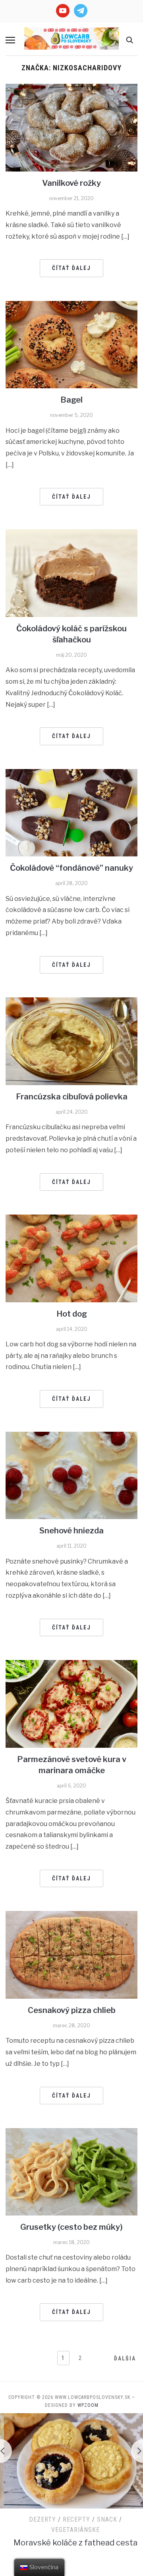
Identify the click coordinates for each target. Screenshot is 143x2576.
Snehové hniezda (71, 1531)
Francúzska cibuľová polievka (72, 1097)
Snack (103, 2519)
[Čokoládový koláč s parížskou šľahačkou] (71, 573)
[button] (10, 40)
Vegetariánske (71, 2530)
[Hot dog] (71, 1258)
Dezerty (39, 2519)
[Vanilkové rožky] (71, 127)
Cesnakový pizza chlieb (72, 2010)
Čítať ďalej (71, 268)
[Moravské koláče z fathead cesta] (71, 2461)
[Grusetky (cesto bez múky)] (71, 2171)
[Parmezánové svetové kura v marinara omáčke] (71, 1704)
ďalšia (125, 2358)
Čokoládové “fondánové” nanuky (71, 868)
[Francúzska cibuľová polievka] (71, 1041)
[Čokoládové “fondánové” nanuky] (71, 812)
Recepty (72, 2519)
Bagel (71, 400)
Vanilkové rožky (71, 183)
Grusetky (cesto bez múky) (71, 2227)
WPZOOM (88, 2405)
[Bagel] (71, 344)
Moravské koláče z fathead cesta (71, 2543)
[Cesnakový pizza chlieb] (71, 1954)
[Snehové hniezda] (71, 1475)
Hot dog (72, 1314)
